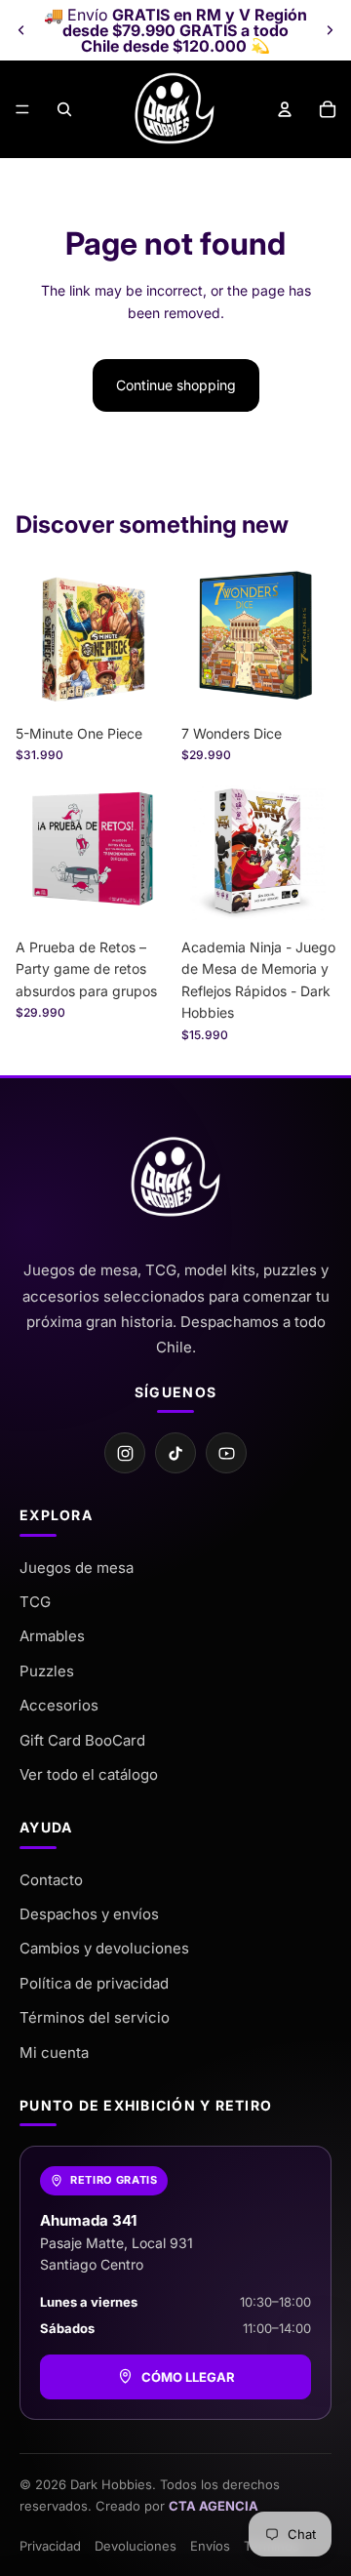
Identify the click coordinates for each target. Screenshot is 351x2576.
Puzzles (47, 1671)
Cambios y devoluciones (104, 1948)
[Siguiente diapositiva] (330, 30)
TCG (35, 1602)
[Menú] (22, 109)
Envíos (210, 2546)
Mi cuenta (54, 2053)
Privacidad (50, 2546)
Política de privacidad (94, 1983)
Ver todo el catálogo (89, 1774)
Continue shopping (176, 385)
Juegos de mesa (77, 1568)
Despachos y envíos (89, 1914)
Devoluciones (136, 2546)
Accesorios (59, 1705)
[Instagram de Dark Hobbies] (125, 1453)
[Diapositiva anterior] (21, 30)
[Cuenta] (285, 109)
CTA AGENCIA (214, 2506)
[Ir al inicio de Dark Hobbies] (175, 1178)
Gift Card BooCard (82, 1740)
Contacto (51, 1880)
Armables (52, 1636)
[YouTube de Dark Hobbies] (226, 1453)
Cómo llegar (188, 2377)
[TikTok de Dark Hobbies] (175, 1453)
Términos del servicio (95, 2017)
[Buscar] (64, 109)
